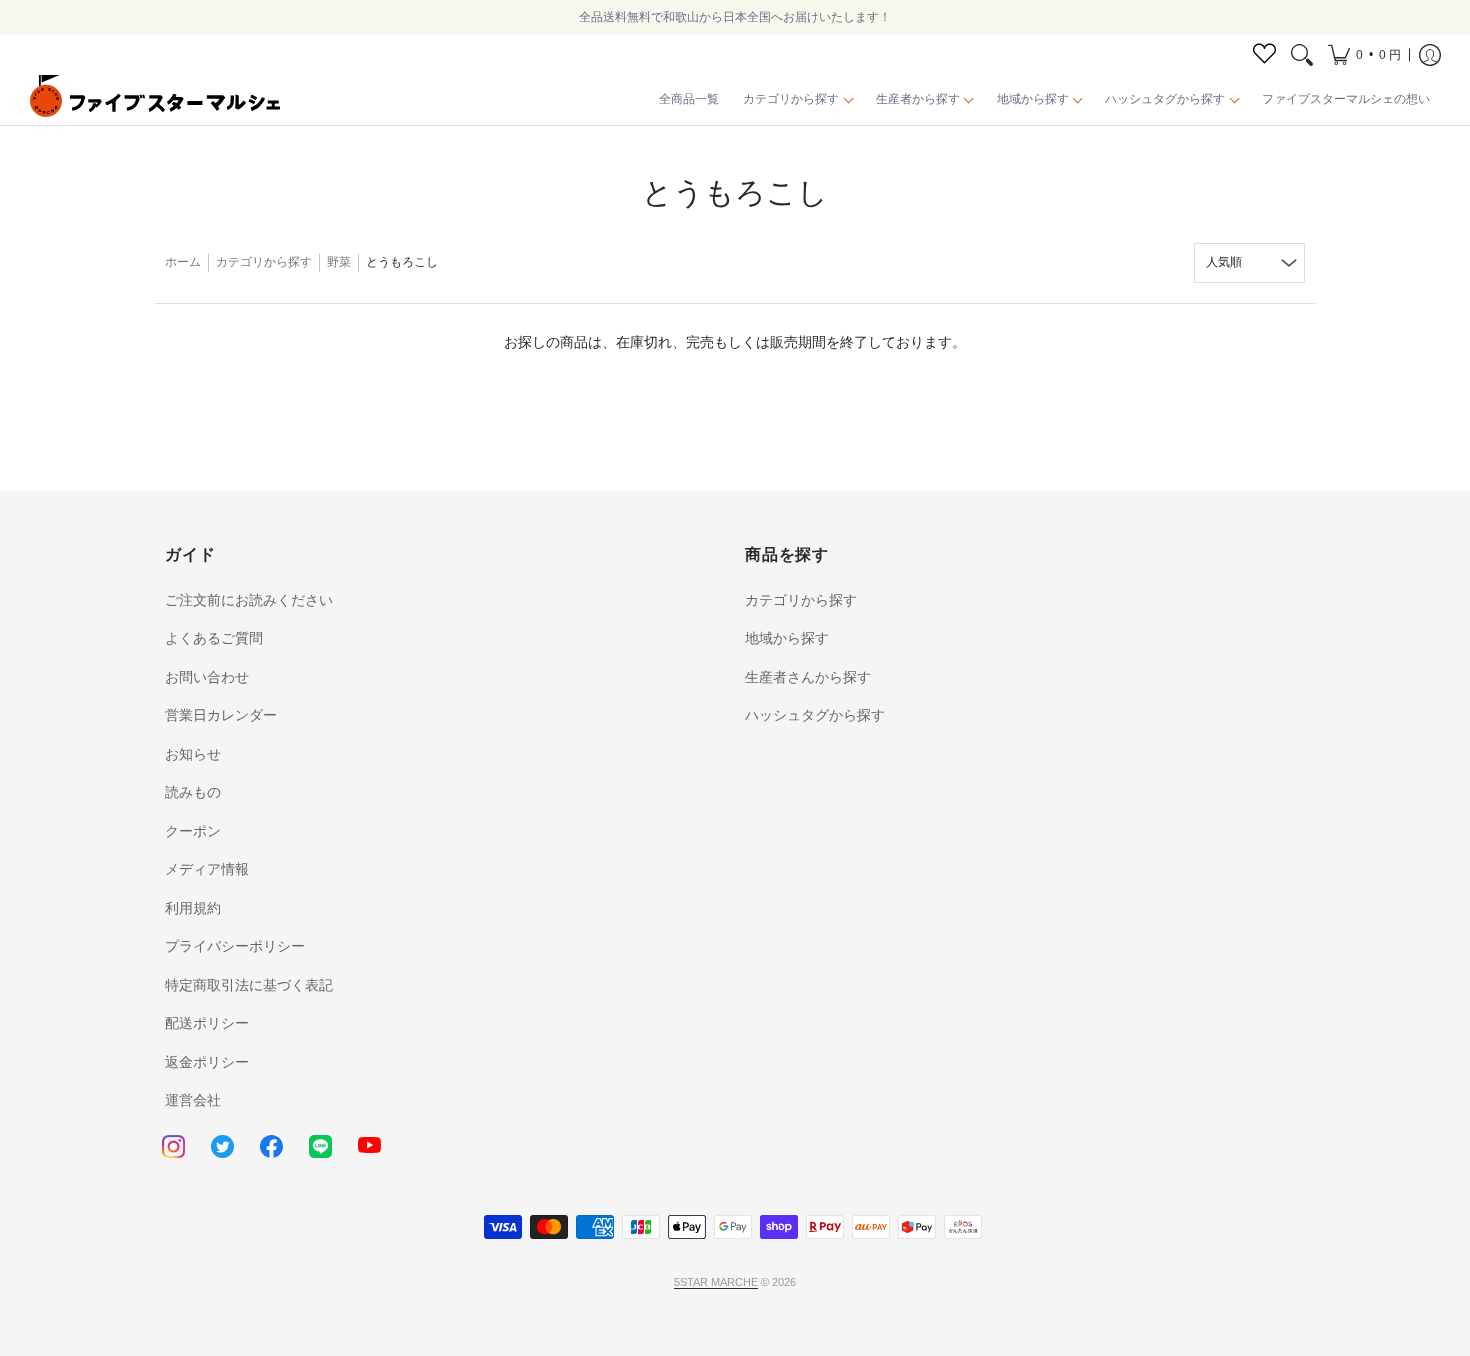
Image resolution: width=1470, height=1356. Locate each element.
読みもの (193, 792)
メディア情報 (207, 869)
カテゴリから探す (264, 262)
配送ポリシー (207, 1023)
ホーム (183, 262)
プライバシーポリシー (235, 946)
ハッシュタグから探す (815, 715)
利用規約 (193, 908)
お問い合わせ (207, 677)
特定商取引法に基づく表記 (249, 985)
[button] (1364, 55)
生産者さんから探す (808, 677)
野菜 (339, 262)
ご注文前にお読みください (249, 600)
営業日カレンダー (221, 715)
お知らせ (193, 754)
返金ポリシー (207, 1062)
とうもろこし (402, 262)
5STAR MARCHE (716, 1282)
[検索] (1302, 55)
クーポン (193, 831)
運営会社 (193, 1100)
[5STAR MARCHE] (155, 100)
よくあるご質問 (214, 638)
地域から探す (787, 638)
